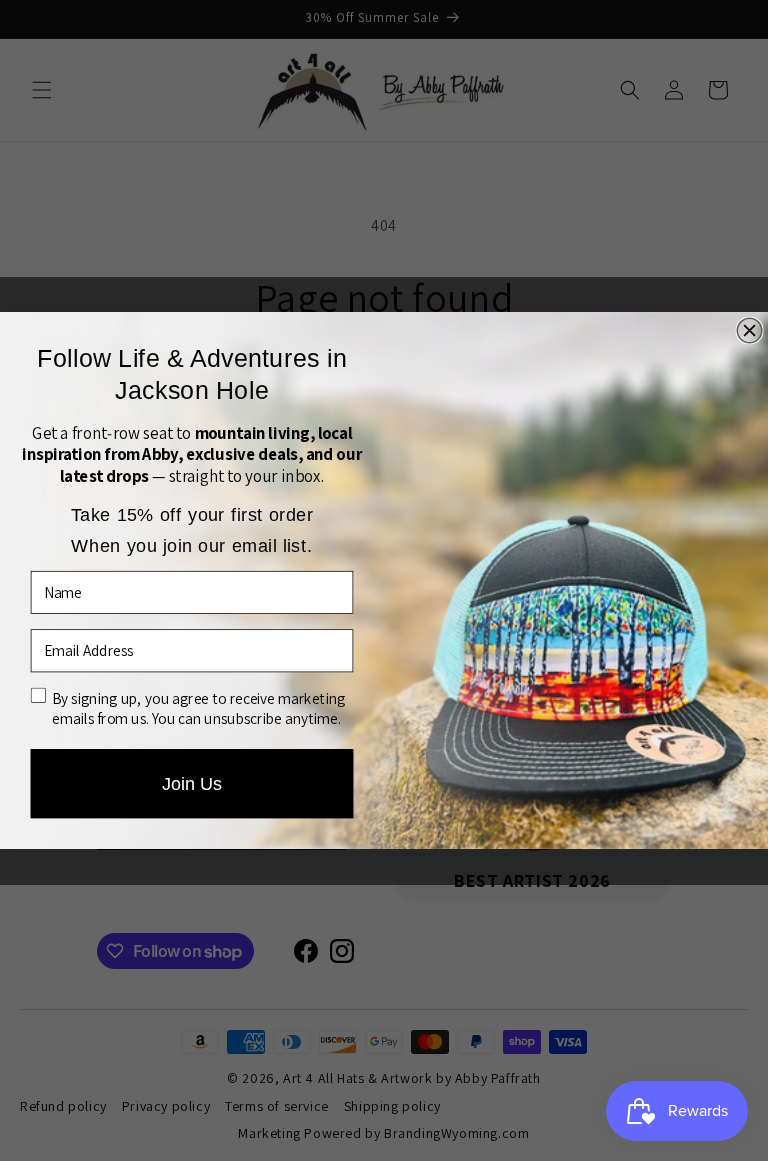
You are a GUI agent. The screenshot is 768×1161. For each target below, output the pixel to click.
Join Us (192, 783)
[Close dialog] (749, 330)
